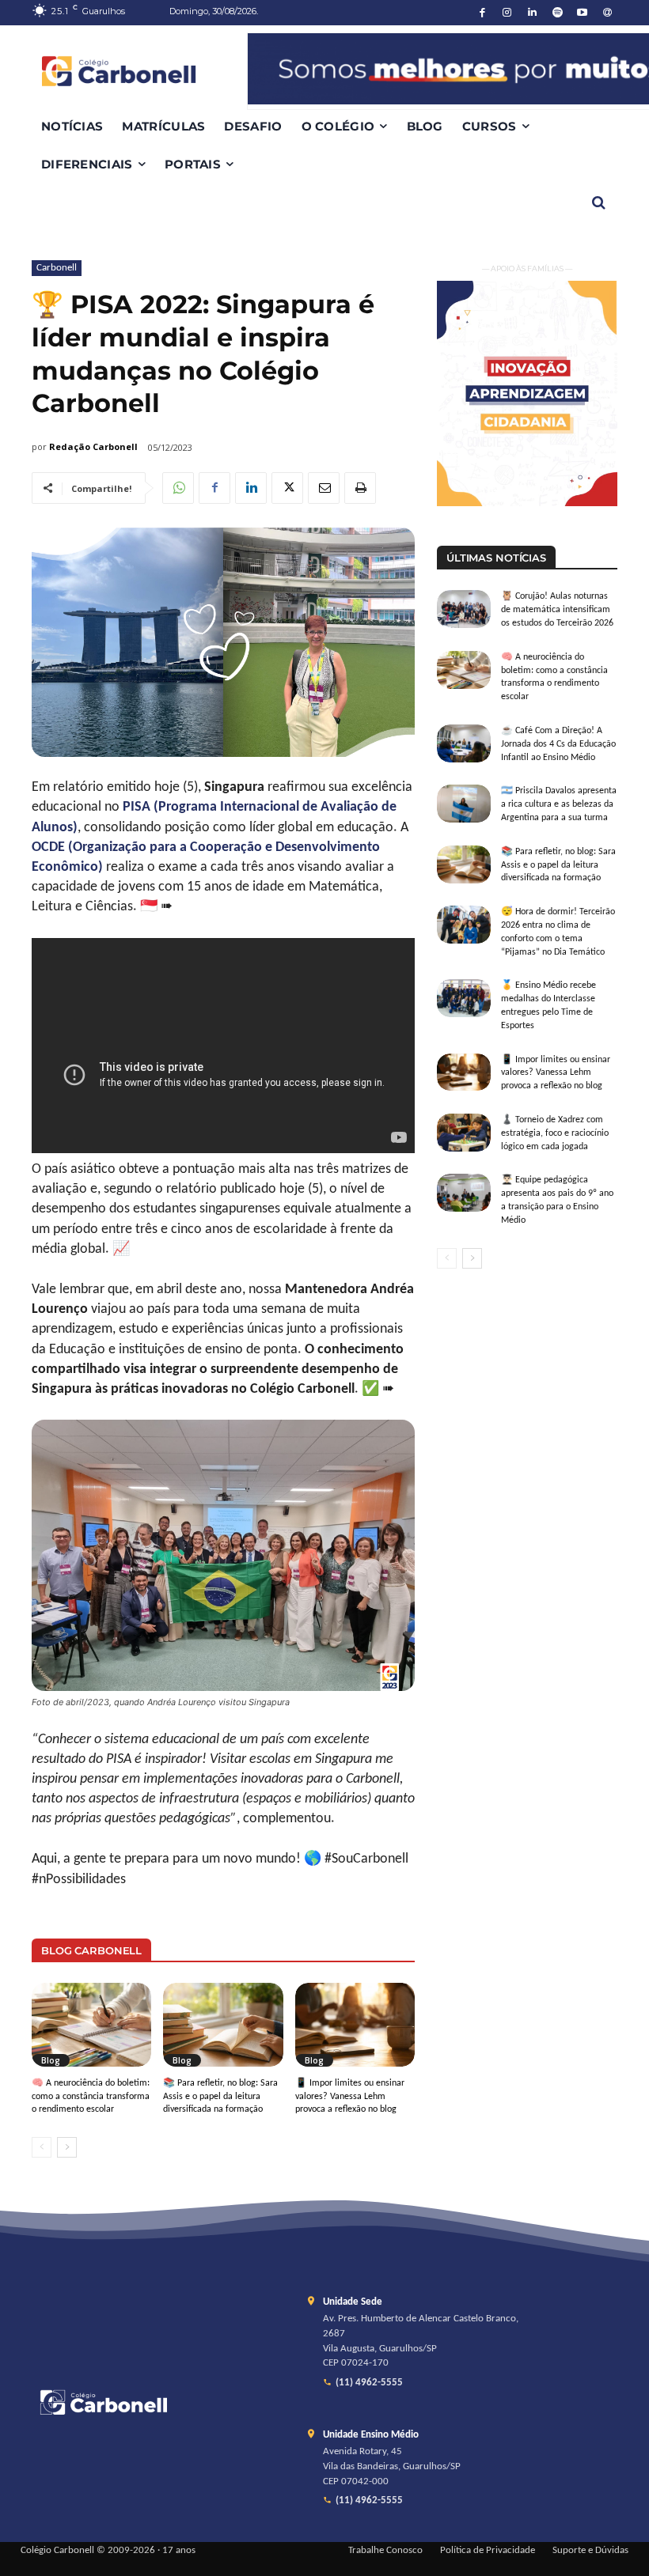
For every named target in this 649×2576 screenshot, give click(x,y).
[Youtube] (583, 13)
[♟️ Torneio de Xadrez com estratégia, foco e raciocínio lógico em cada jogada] (464, 1133)
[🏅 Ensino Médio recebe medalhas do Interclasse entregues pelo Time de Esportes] (464, 998)
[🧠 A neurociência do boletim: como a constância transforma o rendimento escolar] (91, 2025)
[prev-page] (42, 2147)
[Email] (324, 488)
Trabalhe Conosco (385, 2551)
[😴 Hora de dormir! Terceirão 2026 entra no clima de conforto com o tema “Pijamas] (464, 925)
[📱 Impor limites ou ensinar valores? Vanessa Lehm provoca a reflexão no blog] (355, 2025)
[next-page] (67, 2147)
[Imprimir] (360, 488)
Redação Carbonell (93, 446)
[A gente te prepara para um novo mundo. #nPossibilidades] (139, 71)
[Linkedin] (532, 13)
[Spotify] (558, 13)
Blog (51, 2060)
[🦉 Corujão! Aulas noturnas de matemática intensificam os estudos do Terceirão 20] (464, 609)
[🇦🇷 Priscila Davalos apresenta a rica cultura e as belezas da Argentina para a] (464, 804)
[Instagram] (508, 13)
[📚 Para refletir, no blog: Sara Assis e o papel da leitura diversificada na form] (223, 2025)
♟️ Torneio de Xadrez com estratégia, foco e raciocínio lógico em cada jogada (555, 1133)
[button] (599, 203)
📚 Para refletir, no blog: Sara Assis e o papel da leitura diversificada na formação (220, 2097)
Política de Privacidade (488, 2551)
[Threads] (607, 13)
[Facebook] (482, 13)
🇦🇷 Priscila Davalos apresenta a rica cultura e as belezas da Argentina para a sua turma (559, 804)
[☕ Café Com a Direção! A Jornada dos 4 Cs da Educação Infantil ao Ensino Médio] (464, 743)
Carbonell (57, 268)
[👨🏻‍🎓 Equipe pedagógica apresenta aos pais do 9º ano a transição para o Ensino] (464, 1193)
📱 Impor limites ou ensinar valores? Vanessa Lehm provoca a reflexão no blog (350, 2097)
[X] (287, 488)
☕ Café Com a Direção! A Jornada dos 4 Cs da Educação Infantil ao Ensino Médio (558, 744)
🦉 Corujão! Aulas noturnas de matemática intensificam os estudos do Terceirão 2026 (557, 610)
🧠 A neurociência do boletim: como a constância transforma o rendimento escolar (91, 2097)
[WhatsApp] (178, 488)
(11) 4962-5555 (369, 2383)
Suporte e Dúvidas (590, 2551)
